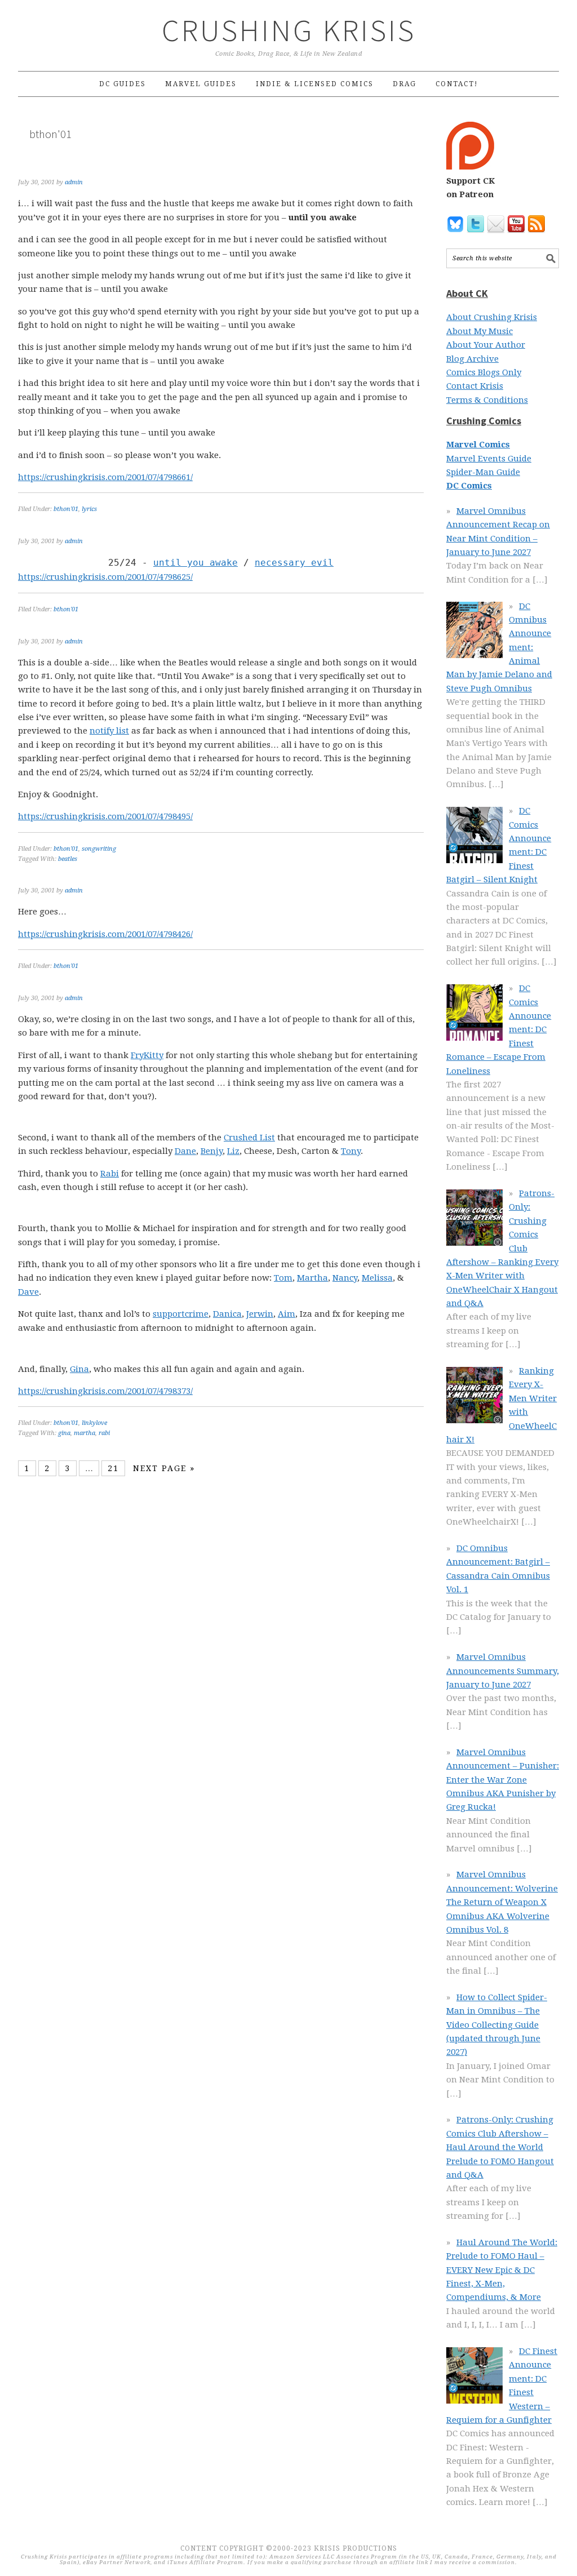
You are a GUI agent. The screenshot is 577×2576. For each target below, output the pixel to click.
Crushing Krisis (289, 30)
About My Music (480, 331)
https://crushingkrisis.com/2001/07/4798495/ (105, 816)
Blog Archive (472, 359)
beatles (68, 859)
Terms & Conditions (487, 400)
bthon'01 (66, 509)
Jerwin (260, 1314)
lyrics (89, 509)
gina (64, 1433)
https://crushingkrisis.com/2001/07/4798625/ (105, 577)
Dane (185, 1151)
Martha (312, 1278)
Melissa (377, 1278)
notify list (109, 731)
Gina (79, 1369)
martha (85, 1433)
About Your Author (486, 345)
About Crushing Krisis (492, 317)
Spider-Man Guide (483, 472)
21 (113, 1468)
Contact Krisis (475, 386)
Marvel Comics (478, 445)
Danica (227, 1314)
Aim (287, 1314)
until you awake (196, 563)
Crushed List (249, 1138)
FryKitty (147, 1055)
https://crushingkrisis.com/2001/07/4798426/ (105, 934)
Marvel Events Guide (489, 459)
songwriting (99, 849)
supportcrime (181, 1314)
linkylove (94, 1423)
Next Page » (164, 1468)
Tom (283, 1278)
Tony (351, 1151)
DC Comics (469, 486)
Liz (233, 1151)
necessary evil (294, 563)
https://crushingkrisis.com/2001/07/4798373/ (105, 1391)
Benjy (212, 1151)
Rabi (110, 1174)
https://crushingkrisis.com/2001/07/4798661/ (105, 477)
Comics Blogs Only (484, 372)
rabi (104, 1433)
